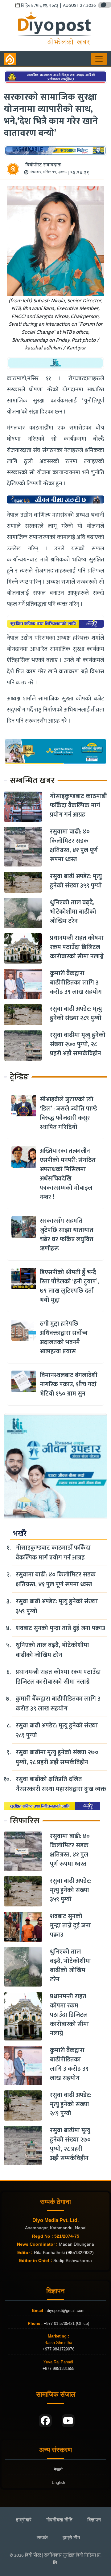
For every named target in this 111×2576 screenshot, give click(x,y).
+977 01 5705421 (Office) (66, 2323)
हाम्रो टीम (71, 2538)
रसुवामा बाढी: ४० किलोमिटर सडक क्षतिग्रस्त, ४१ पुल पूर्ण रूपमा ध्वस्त (74, 846)
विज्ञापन (94, 2520)
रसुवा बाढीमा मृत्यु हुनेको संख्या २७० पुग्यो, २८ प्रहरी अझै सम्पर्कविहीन (78, 1044)
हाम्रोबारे (24, 2520)
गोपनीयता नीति (59, 2520)
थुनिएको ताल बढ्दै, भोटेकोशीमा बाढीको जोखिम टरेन (73, 912)
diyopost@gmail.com (66, 2311)
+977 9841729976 (58, 2349)
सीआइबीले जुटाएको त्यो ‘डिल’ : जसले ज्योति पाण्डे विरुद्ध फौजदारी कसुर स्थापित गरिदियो (68, 1113)
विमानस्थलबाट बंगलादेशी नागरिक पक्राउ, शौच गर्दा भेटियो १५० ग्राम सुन (69, 1384)
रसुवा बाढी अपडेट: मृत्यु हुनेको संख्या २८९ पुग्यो (76, 1013)
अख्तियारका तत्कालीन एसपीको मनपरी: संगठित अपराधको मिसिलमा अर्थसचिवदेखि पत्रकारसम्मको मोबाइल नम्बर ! (68, 1174)
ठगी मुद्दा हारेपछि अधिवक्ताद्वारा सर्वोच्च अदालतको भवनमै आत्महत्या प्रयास (64, 1338)
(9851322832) (80, 2252)
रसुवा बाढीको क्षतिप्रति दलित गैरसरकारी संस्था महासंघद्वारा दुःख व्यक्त (61, 1784)
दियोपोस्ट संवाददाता (43, 165)
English (58, 2482)
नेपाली (58, 2470)
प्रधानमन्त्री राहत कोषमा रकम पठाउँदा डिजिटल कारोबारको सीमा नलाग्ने (77, 947)
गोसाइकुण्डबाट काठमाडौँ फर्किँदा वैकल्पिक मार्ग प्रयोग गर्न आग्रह (78, 805)
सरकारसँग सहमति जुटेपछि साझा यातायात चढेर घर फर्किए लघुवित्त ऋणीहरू (67, 1235)
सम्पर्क (42, 2538)
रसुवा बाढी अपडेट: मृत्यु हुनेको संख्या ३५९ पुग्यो (76, 881)
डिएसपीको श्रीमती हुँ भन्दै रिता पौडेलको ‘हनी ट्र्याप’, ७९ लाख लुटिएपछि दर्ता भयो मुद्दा (69, 1286)
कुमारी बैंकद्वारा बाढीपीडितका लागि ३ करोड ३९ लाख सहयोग (76, 983)
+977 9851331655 (58, 2368)
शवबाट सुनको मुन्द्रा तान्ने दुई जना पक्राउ (60, 1628)
